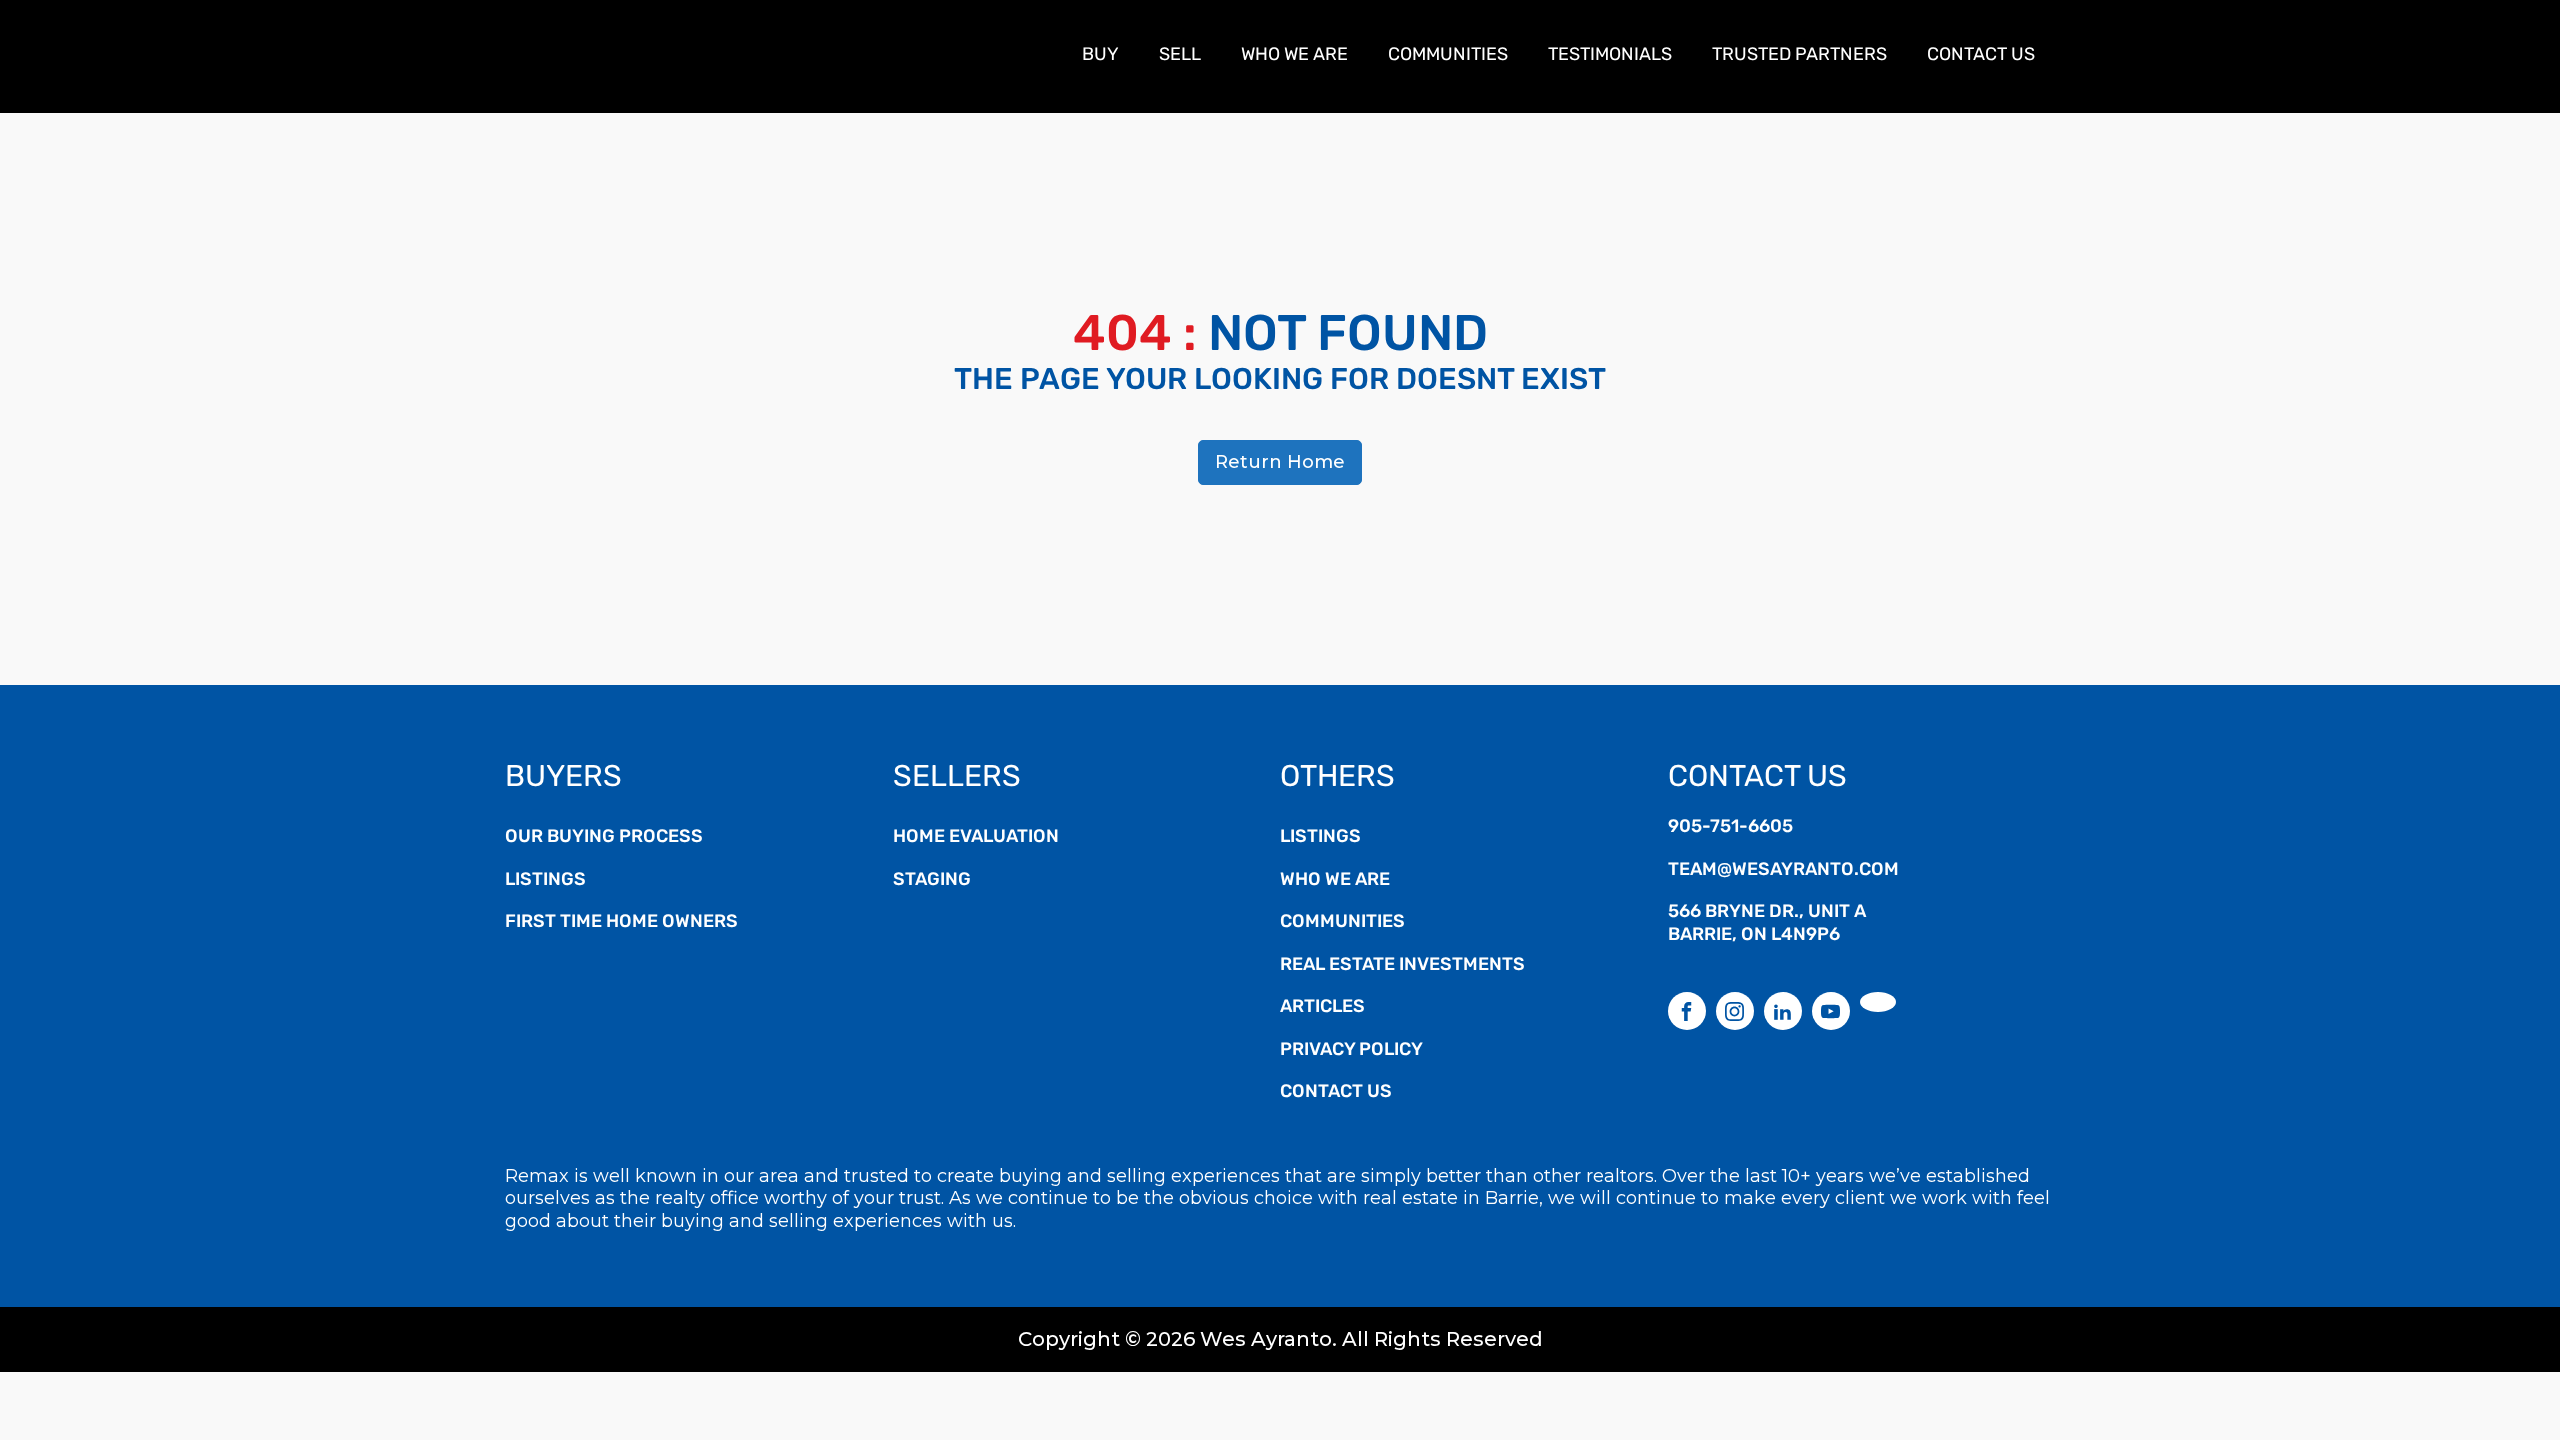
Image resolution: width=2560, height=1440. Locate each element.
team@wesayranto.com (1783, 871)
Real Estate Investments (1402, 966)
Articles (1322, 1008)
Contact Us (1981, 56)
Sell (1180, 56)
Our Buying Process (604, 838)
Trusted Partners (1799, 56)
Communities (1448, 56)
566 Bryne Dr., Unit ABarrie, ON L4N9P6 (1767, 924)
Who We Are (1294, 56)
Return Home (1280, 462)
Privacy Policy (1351, 1051)
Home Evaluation (976, 838)
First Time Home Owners (621, 923)
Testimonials (1610, 56)
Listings (545, 881)
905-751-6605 (1730, 828)
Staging (932, 881)
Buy (1100, 56)
